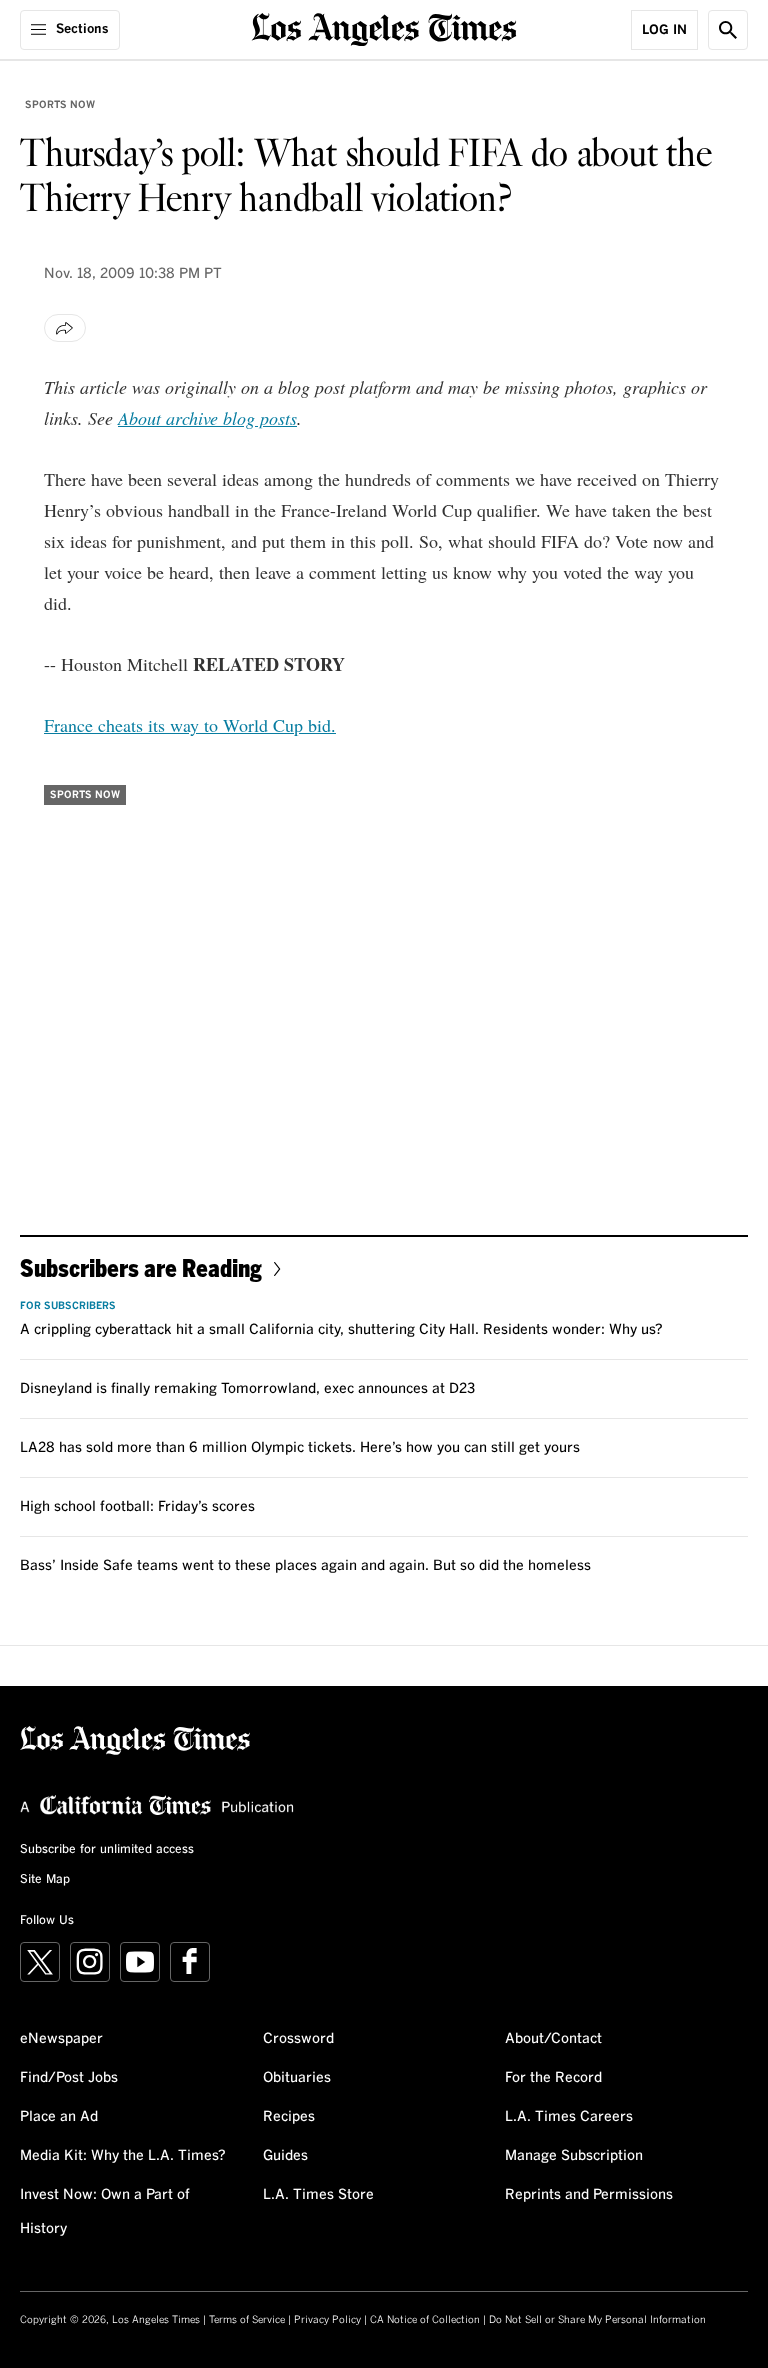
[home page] (384, 27)
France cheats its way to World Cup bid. (190, 725)
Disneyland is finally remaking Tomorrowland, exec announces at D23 (247, 1389)
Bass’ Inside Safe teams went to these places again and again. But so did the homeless (305, 1566)
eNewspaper (61, 2039)
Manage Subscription (574, 2156)
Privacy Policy (327, 2320)
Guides (285, 2156)
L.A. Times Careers (569, 2117)
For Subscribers (68, 1306)
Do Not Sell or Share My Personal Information (597, 2320)
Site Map (45, 1880)
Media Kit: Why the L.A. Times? (123, 2156)
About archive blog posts (207, 418)
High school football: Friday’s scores (137, 1507)
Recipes (289, 2117)
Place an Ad (59, 2117)
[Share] (65, 328)
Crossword (298, 2039)
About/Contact (553, 2039)
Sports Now (60, 105)
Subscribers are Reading (141, 1267)
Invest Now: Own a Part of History (105, 2212)
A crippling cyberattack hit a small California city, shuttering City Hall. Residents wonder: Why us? (341, 1330)
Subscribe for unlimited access (107, 1850)
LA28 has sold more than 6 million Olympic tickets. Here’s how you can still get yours (300, 1448)
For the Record (553, 2078)
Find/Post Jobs (69, 2078)
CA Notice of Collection (425, 2320)
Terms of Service (247, 2320)
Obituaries (297, 2078)
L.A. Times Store (318, 2195)
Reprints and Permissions (589, 2195)
